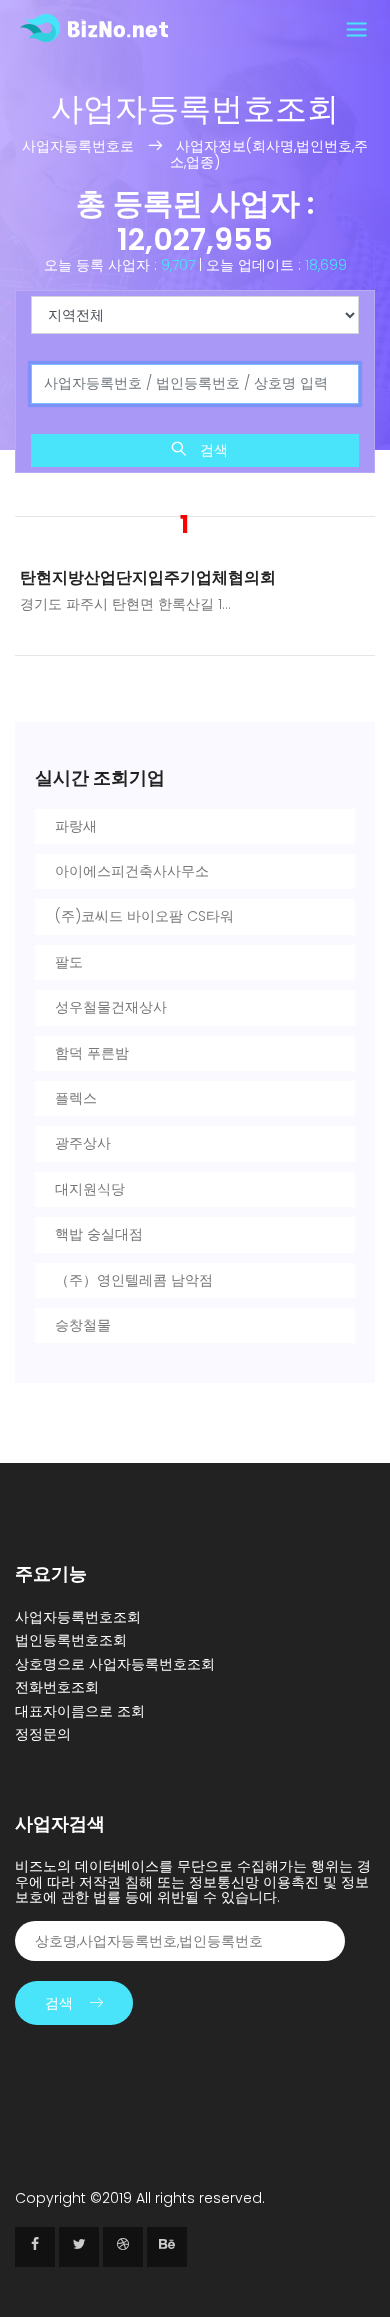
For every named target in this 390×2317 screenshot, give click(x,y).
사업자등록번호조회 (78, 1617)
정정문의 (43, 1734)
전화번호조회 (57, 1687)
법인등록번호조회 (71, 1640)
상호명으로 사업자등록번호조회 (115, 1664)
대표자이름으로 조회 (80, 1711)
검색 (212, 450)
